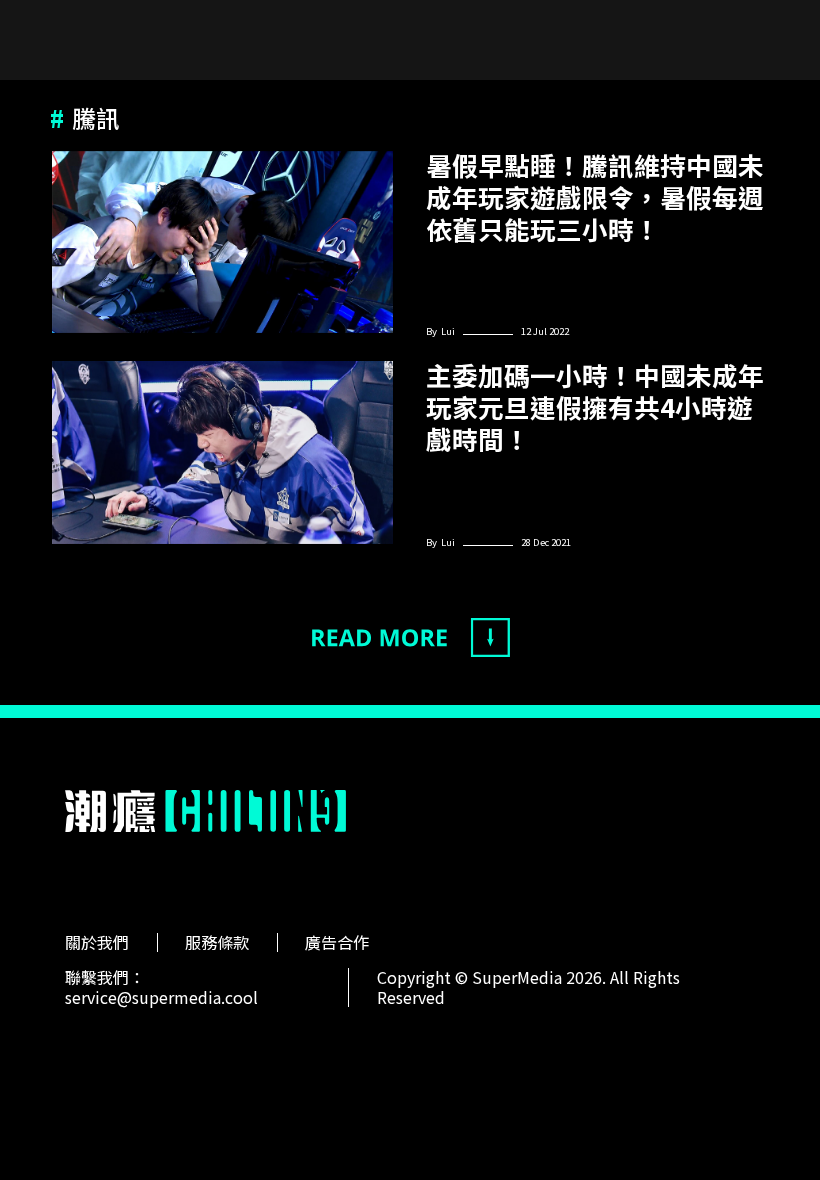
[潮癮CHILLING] (206, 811)
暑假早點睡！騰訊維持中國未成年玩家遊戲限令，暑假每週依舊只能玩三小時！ (595, 197)
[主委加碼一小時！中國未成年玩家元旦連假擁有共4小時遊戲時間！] (222, 452)
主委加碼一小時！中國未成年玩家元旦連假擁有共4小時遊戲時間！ (595, 407)
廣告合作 (337, 942)
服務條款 (217, 942)
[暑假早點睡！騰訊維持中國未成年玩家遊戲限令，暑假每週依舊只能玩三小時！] (222, 242)
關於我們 (97, 942)
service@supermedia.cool (161, 997)
